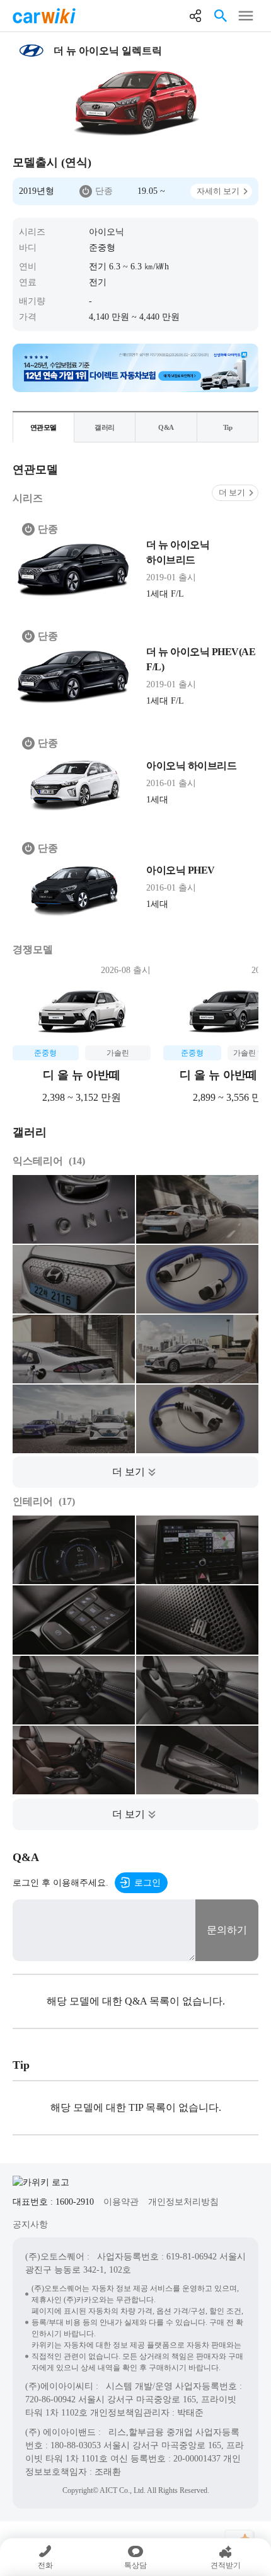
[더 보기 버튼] (135, 1472)
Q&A (166, 427)
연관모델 (43, 427)
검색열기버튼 (221, 16)
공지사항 (30, 2224)
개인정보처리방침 (183, 2202)
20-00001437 (197, 2459)
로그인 (147, 1883)
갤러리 (105, 427)
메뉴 (246, 16)
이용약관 (121, 2202)
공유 (195, 16)
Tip (228, 427)
